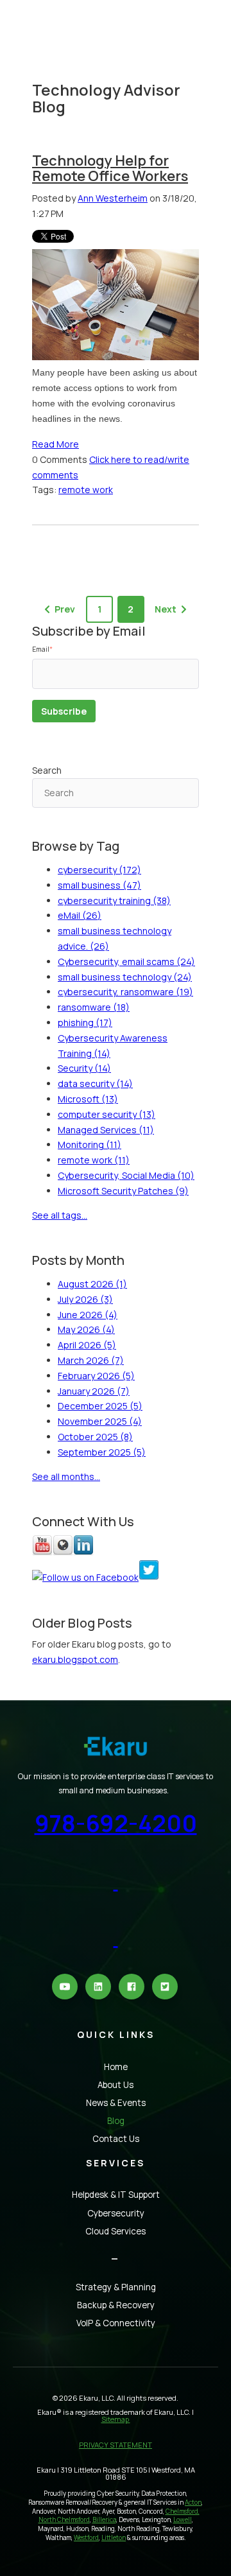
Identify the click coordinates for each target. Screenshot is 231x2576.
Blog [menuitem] (116, 2121)
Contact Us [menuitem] (116, 2139)
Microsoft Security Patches (123, 1191)
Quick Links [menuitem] (116, 2034)
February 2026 (96, 1376)
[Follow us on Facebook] (85, 1577)
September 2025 (102, 1452)
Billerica (104, 2520)
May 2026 (86, 1329)
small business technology (125, 977)
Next (166, 609)
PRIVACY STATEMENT (116, 2445)
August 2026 (92, 1284)
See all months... (66, 1476)
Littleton (114, 2538)
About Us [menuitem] (116, 2085)
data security (95, 1083)
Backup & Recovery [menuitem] (116, 2305)
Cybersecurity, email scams (126, 962)
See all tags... (60, 1215)
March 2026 (91, 1360)
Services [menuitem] (116, 2163)
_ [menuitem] (116, 2255)
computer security (107, 1114)
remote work (86, 490)
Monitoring (90, 1144)
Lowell (183, 2520)
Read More (56, 444)
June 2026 (88, 1315)
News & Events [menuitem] (116, 2103)
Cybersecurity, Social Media (126, 1175)
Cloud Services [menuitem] (116, 2231)
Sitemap (116, 2419)
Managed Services (106, 1130)
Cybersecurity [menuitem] (116, 2213)
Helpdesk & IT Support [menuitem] (116, 2195)
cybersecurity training (114, 901)
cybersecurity (99, 870)
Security (84, 1068)
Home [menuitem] (116, 2067)
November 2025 (100, 1421)
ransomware (94, 1007)
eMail (80, 915)
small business (99, 885)
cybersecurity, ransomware (125, 992)
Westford (86, 2538)
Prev (65, 609)
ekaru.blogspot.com (75, 1659)
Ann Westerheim (113, 198)
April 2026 (87, 1345)
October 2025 (95, 1437)
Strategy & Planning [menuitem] (116, 2287)
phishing (85, 1023)
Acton (193, 2502)
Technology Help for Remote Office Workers (110, 168)
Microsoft (88, 1099)
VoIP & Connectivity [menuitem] (116, 2323)
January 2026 (94, 1391)
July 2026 (85, 1299)
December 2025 (100, 1406)
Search (47, 770)
